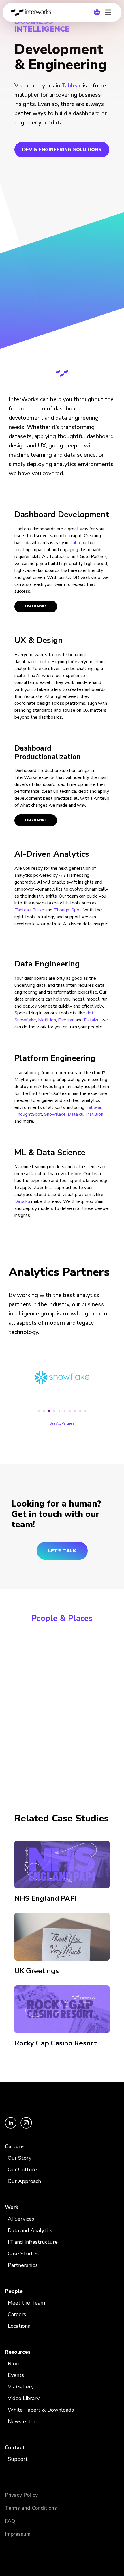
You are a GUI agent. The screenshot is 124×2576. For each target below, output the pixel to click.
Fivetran (66, 1020)
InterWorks (33, 12)
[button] (39, 1411)
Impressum (18, 2534)
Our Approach (24, 2181)
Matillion (47, 1020)
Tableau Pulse (29, 910)
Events (16, 2375)
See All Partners (62, 1423)
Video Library (24, 2398)
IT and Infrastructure (33, 2242)
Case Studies (23, 2254)
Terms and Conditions (31, 2508)
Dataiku (92, 1020)
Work (12, 2207)
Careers (17, 2314)
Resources (18, 2352)
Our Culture (22, 2170)
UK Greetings (37, 1971)
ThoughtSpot (67, 910)
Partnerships (23, 2265)
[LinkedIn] (11, 2127)
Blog (13, 2364)
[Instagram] (26, 2127)
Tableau (72, 86)
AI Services (21, 2219)
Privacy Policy (21, 2495)
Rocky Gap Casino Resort (56, 2043)
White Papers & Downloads (41, 2410)
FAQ (10, 2521)
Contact (15, 2447)
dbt (90, 1013)
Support (18, 2459)
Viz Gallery (21, 2387)
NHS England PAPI (46, 1898)
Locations (19, 2326)
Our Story (20, 2158)
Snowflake (25, 1020)
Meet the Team (26, 2303)
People (14, 2291)
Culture (14, 2146)
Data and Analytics (30, 2230)
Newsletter (22, 2421)
